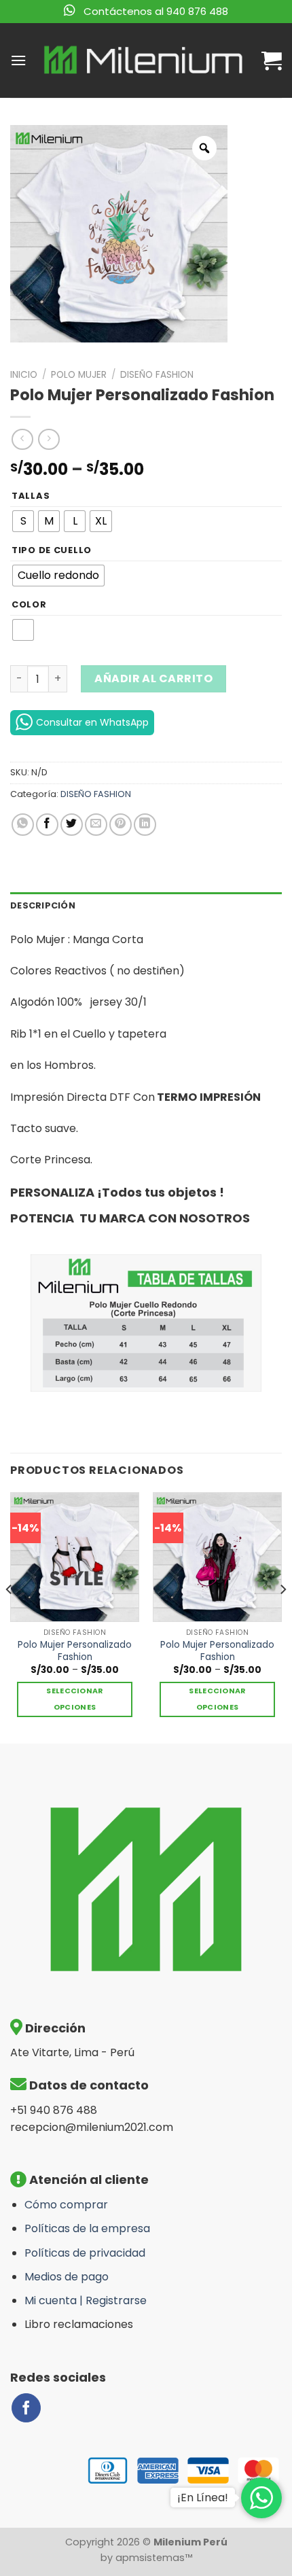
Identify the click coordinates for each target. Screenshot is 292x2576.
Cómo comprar (66, 2205)
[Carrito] (272, 60)
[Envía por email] (96, 825)
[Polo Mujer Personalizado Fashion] (75, 1557)
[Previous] (10, 1616)
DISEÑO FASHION (157, 375)
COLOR (29, 605)
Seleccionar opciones (75, 1699)
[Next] (282, 1616)
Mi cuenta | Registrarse (86, 2300)
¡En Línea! (203, 2498)
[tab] (146, 906)
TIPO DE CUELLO (52, 550)
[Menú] (18, 60)
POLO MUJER (79, 375)
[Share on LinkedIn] (145, 825)
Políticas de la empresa (87, 2228)
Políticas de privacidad (85, 2253)
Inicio (24, 375)
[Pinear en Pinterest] (121, 825)
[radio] (23, 521)
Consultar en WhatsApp (92, 722)
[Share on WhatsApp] (23, 825)
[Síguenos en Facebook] (26, 2408)
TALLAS (31, 496)
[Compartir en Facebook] (47, 825)
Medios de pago (67, 2277)
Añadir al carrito (153, 678)
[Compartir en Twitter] (72, 825)
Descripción (43, 905)
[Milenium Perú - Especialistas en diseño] (144, 60)
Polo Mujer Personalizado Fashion (75, 1651)
